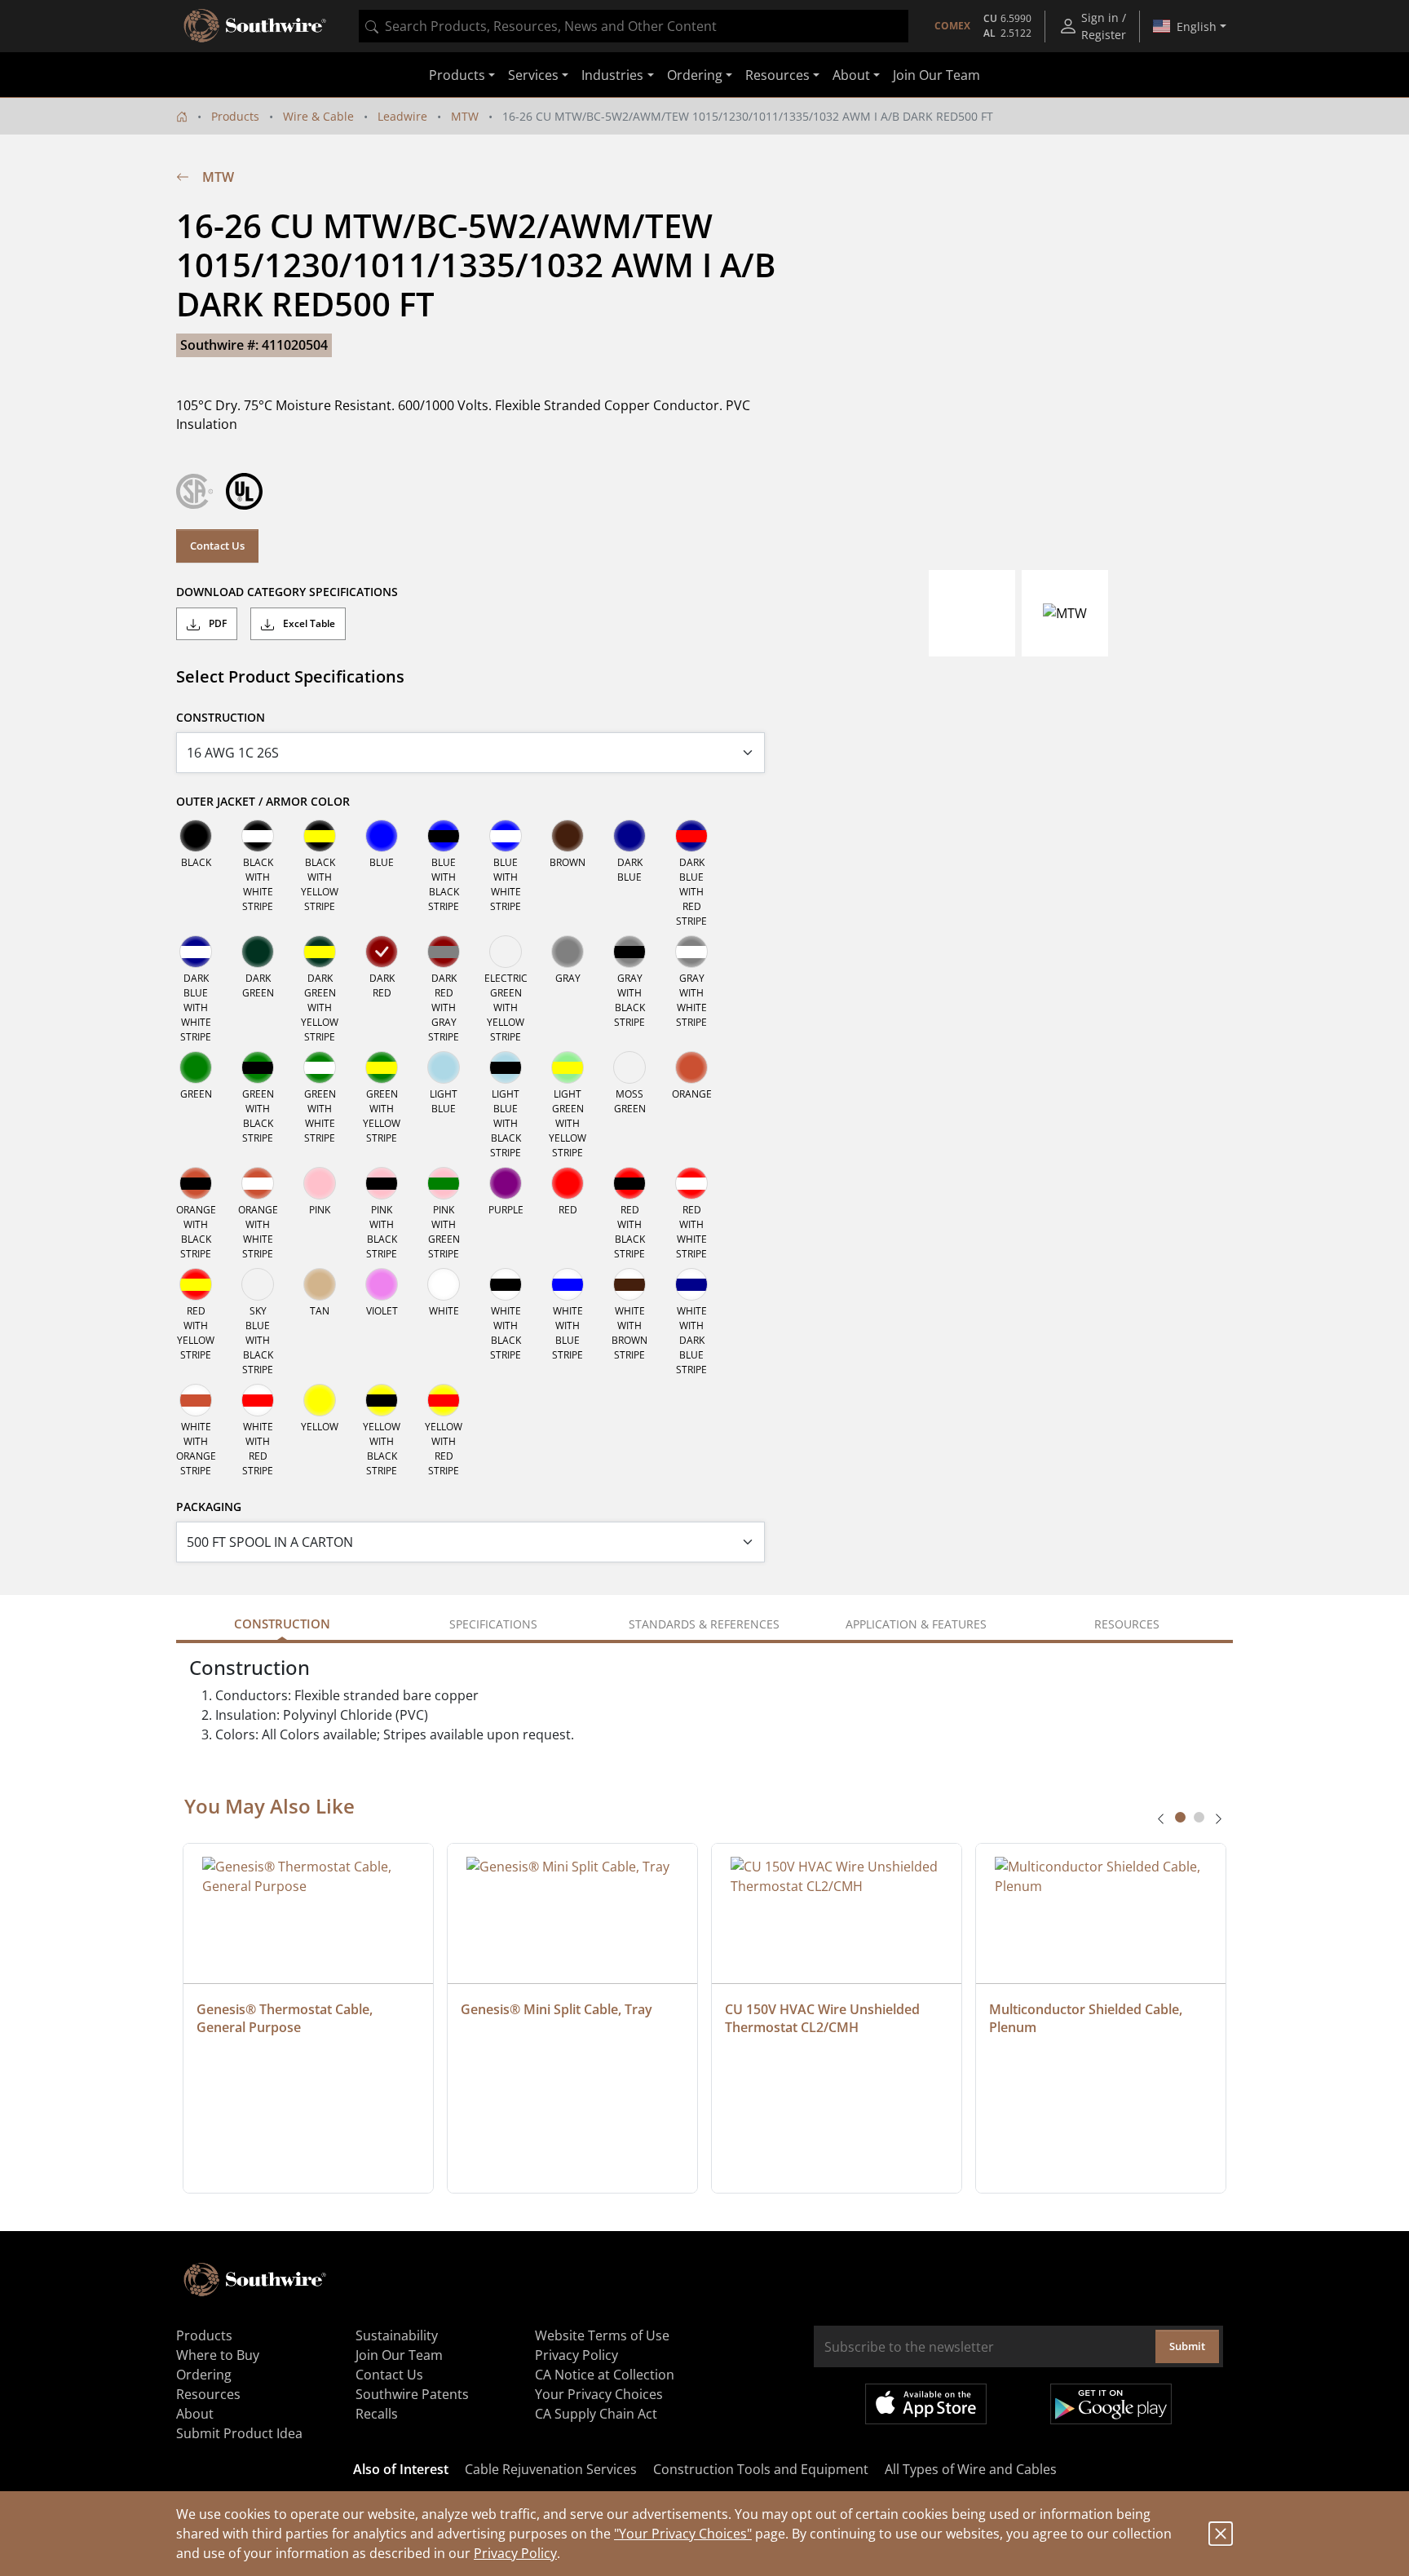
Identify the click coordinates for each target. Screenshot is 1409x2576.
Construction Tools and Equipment (761, 2469)
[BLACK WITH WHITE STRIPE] (258, 836)
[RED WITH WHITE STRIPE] (691, 1183)
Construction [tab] (282, 1624)
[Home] (182, 116)
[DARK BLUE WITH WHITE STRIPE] (196, 952)
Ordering (204, 2375)
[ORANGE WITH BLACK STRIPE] (196, 1183)
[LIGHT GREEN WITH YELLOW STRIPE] (568, 1067)
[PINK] (320, 1183)
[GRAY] (568, 952)
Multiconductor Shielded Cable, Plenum (1087, 2018)
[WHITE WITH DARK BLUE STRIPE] (691, 1284)
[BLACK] (196, 836)
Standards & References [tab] (704, 1624)
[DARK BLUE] (629, 836)
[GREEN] (196, 1067)
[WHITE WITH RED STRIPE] (258, 1400)
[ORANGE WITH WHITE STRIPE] (258, 1183)
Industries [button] (612, 75)
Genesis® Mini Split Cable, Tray (557, 2009)
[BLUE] (382, 836)
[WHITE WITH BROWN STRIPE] (629, 1284)
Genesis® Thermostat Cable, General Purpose (286, 2018)
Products (235, 116)
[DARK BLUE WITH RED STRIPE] (691, 836)
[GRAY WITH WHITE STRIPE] (691, 952)
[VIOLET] (382, 1284)
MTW (465, 116)
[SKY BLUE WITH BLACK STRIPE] (258, 1284)
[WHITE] (444, 1284)
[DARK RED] (382, 952)
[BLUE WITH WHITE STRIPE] (506, 836)
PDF (216, 623)
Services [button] (533, 75)
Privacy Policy (515, 2553)
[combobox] (634, 26)
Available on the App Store (926, 2404)
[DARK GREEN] (258, 952)
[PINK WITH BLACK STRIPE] (382, 1183)
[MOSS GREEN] (629, 1067)
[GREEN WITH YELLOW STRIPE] (382, 1067)
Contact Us (217, 546)
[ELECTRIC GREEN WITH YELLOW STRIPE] (506, 952)
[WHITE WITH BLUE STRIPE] (568, 1284)
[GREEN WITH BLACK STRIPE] (258, 1067)
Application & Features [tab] (916, 1624)
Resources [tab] (1127, 1624)
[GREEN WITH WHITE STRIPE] (320, 1067)
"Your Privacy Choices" (683, 2534)
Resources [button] (777, 75)
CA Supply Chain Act (596, 2414)
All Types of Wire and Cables (971, 2469)
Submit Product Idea (239, 2433)
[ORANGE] (691, 1067)
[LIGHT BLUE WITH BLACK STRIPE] (506, 1067)
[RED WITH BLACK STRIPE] (629, 1183)
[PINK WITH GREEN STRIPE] (444, 1183)
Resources (208, 2394)
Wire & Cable (318, 116)
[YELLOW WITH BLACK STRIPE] (382, 1400)
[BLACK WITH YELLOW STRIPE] (320, 836)
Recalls (377, 2414)
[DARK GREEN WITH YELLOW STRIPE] (320, 952)
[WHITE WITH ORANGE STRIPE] (196, 1400)
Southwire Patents (412, 2394)
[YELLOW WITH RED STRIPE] (444, 1400)
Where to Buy (218, 2355)
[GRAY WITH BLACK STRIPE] (629, 952)
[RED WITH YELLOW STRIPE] (196, 1284)
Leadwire (402, 116)
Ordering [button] (695, 75)
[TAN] (320, 1284)
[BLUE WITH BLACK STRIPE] (444, 836)
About (195, 2414)
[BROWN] (568, 836)
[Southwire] (256, 26)
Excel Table (308, 623)
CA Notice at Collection (605, 2375)
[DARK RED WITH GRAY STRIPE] (444, 952)
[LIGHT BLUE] (444, 1067)
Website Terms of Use (602, 2335)
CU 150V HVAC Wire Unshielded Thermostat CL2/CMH (824, 2018)
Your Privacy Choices (599, 2394)
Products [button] (457, 75)
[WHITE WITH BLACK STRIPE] (506, 1284)
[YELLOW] (320, 1400)
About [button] (851, 75)
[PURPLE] (506, 1183)
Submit (1187, 2346)
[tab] (1180, 1817)
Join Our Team (936, 75)
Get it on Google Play (1111, 2404)
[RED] (568, 1183)
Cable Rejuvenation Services (551, 2469)
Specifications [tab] (493, 1624)
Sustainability (397, 2335)
